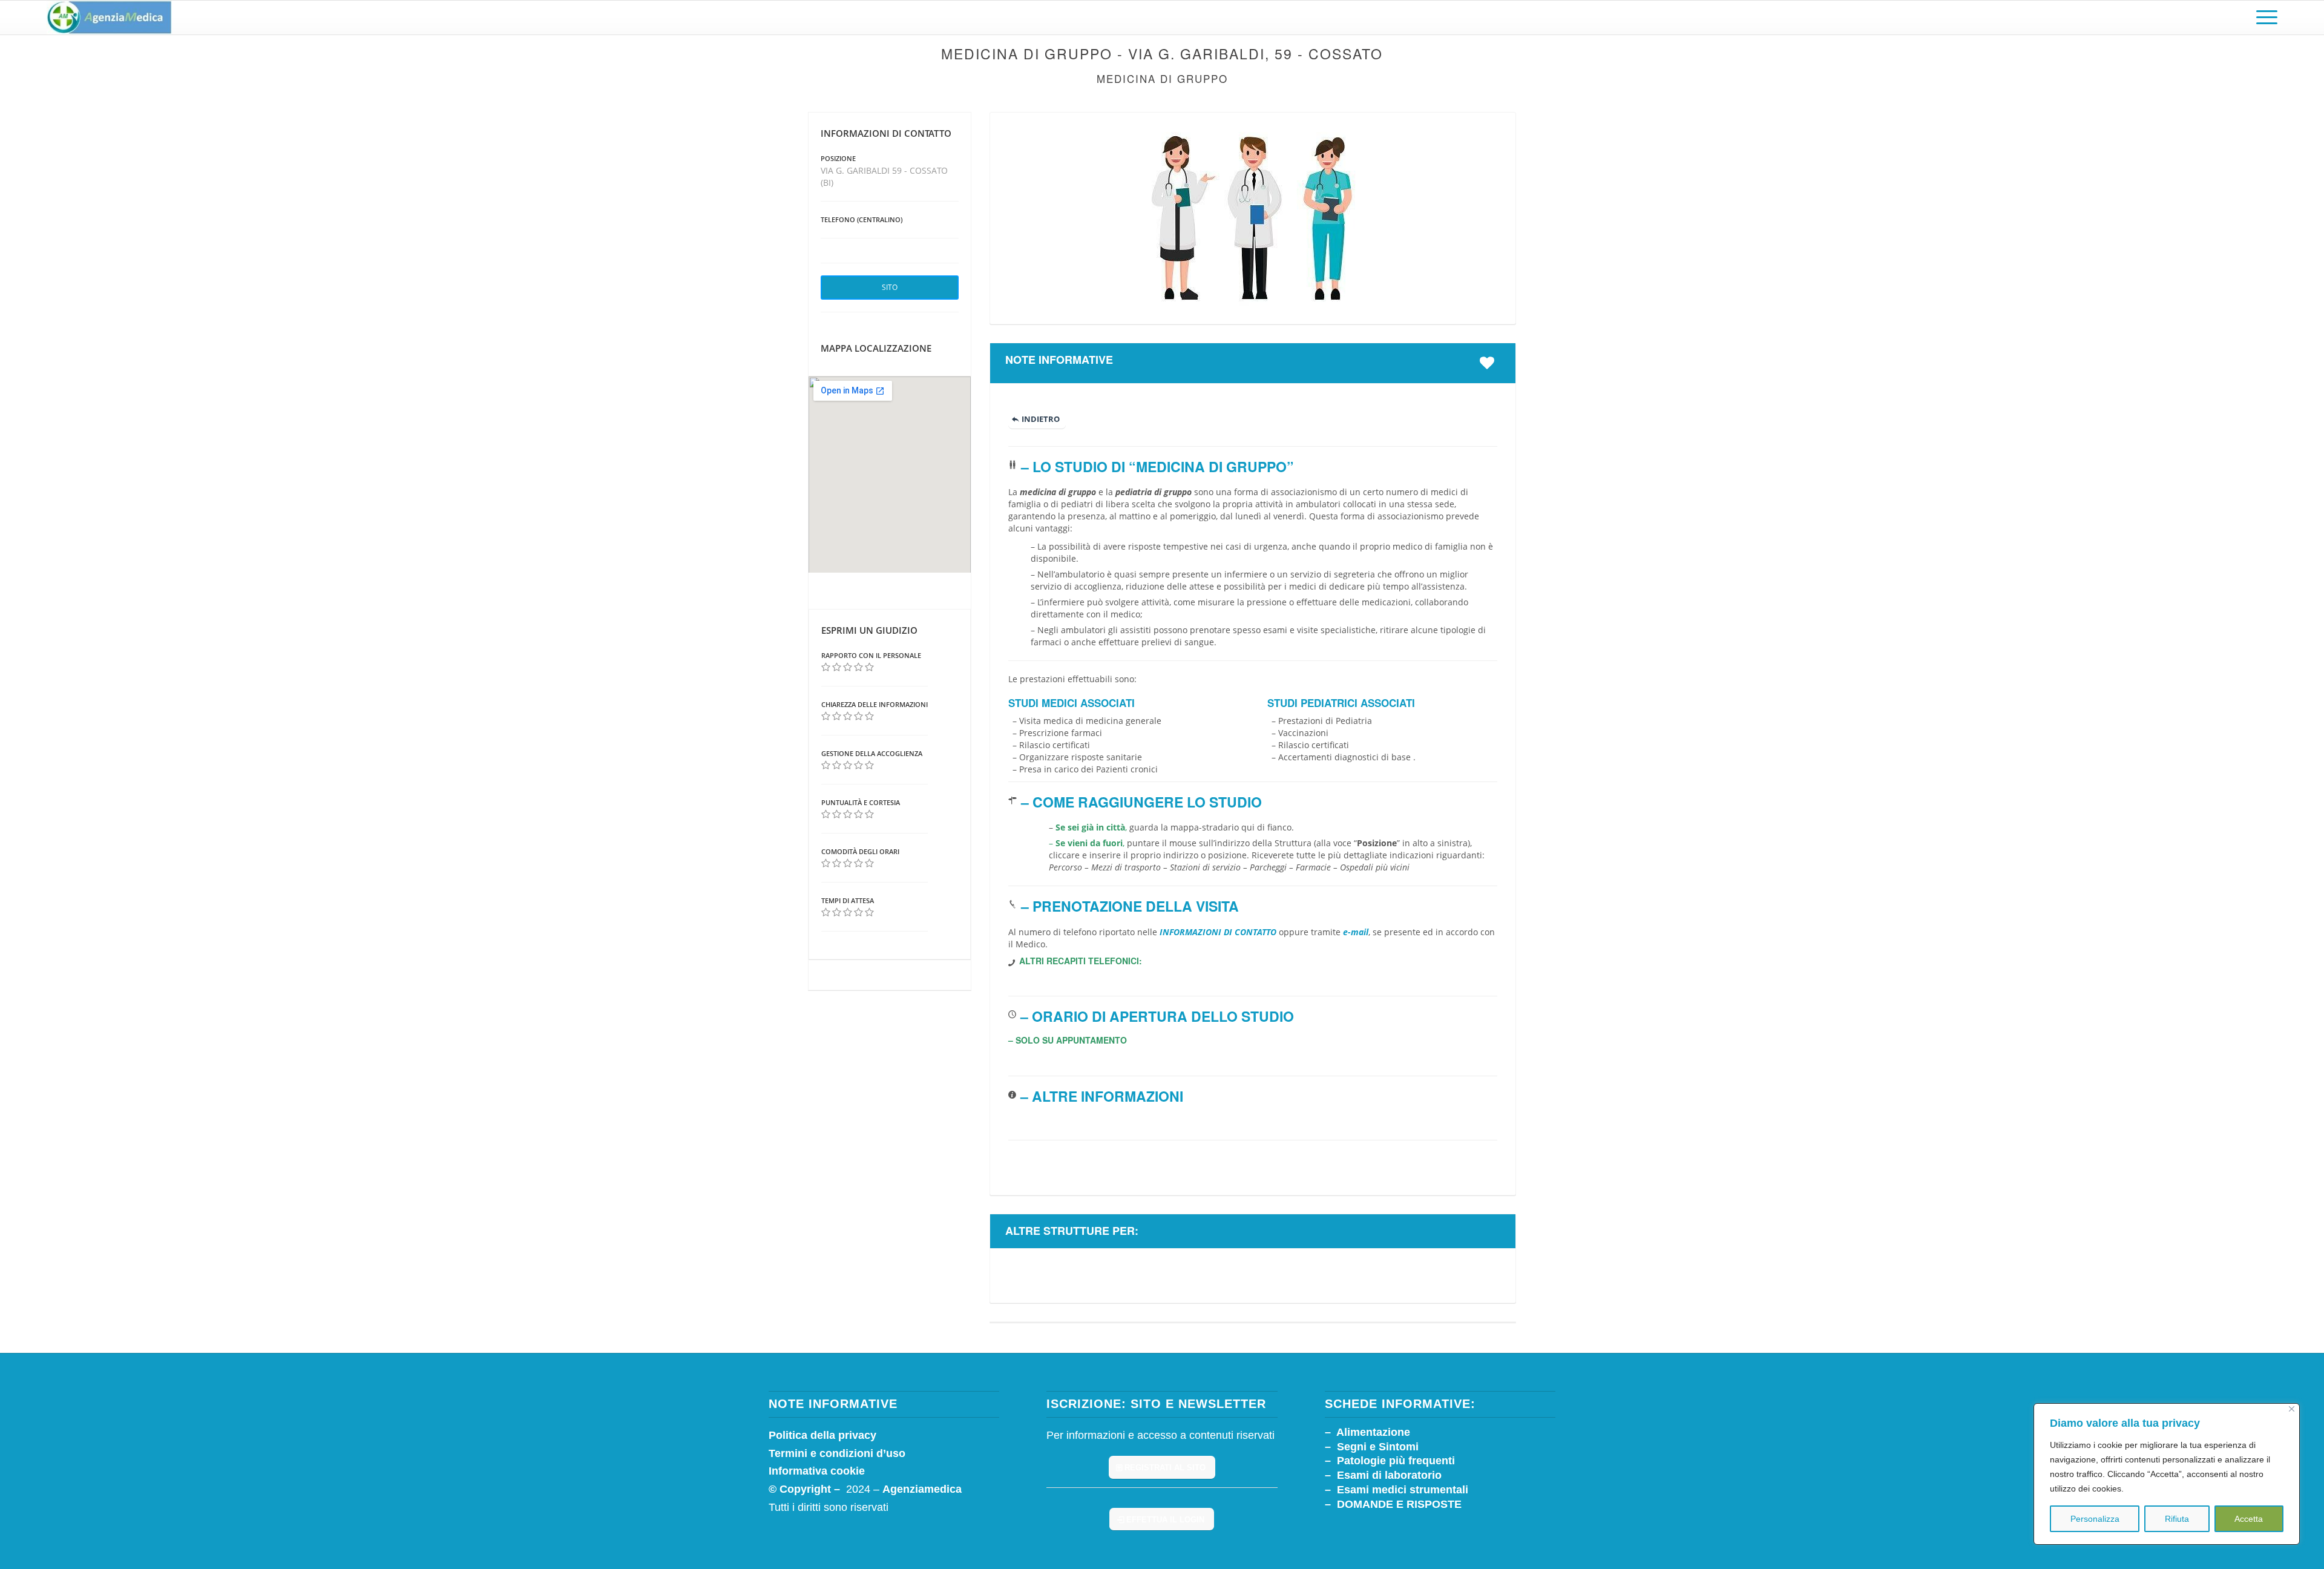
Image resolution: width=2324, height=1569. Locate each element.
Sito (890, 287)
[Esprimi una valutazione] (826, 667)
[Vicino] (2292, 1409)
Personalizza (2095, 1519)
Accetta (2249, 1519)
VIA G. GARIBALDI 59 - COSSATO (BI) (884, 176)
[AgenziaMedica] (109, 18)
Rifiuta (2177, 1519)
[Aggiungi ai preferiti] (1490, 363)
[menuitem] (2263, 18)
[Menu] (2263, 18)
